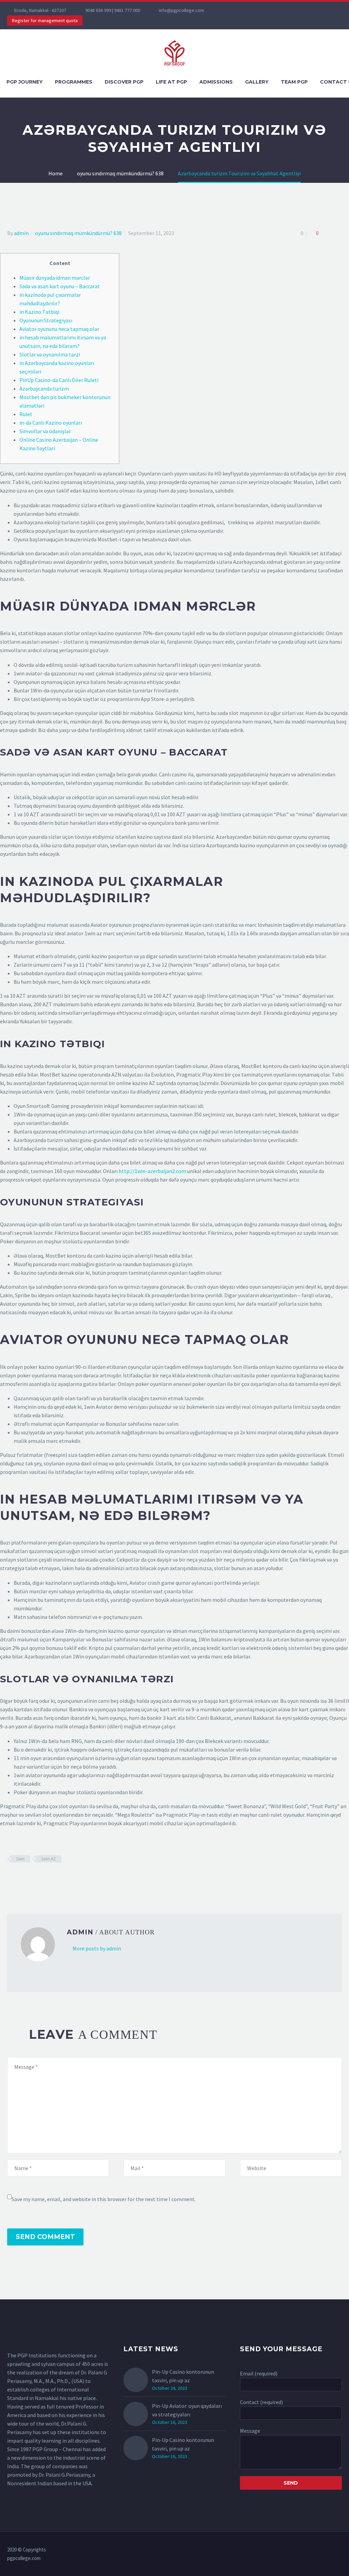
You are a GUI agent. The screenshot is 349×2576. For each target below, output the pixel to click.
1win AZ (49, 1859)
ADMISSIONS (216, 82)
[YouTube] (262, 10)
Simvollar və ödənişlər (45, 431)
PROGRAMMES (74, 82)
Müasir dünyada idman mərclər (55, 278)
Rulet (26, 414)
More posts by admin (97, 1948)
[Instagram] (252, 10)
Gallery (257, 82)
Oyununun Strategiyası (46, 320)
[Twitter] (242, 10)
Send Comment (45, 2237)
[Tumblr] (41, 1879)
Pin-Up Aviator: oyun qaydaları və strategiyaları (187, 2410)
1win (20, 1859)
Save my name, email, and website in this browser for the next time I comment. (104, 2199)
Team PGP (294, 82)
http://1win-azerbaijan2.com (152, 1171)
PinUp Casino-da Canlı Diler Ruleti (59, 380)
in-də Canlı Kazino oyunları (51, 423)
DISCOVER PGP (124, 82)
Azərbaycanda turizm (44, 389)
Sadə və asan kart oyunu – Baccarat (60, 286)
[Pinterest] (31, 1879)
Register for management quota (45, 20)
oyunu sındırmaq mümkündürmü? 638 (78, 233)
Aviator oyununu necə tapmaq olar (59, 329)
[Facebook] (231, 10)
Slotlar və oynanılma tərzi (50, 354)
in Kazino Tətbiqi (39, 312)
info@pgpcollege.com (181, 10)
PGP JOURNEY (25, 82)
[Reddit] (61, 1879)
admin (21, 233)
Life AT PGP (171, 82)
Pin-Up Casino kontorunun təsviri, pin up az (183, 2376)
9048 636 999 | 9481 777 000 (113, 10)
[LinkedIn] (51, 1879)
